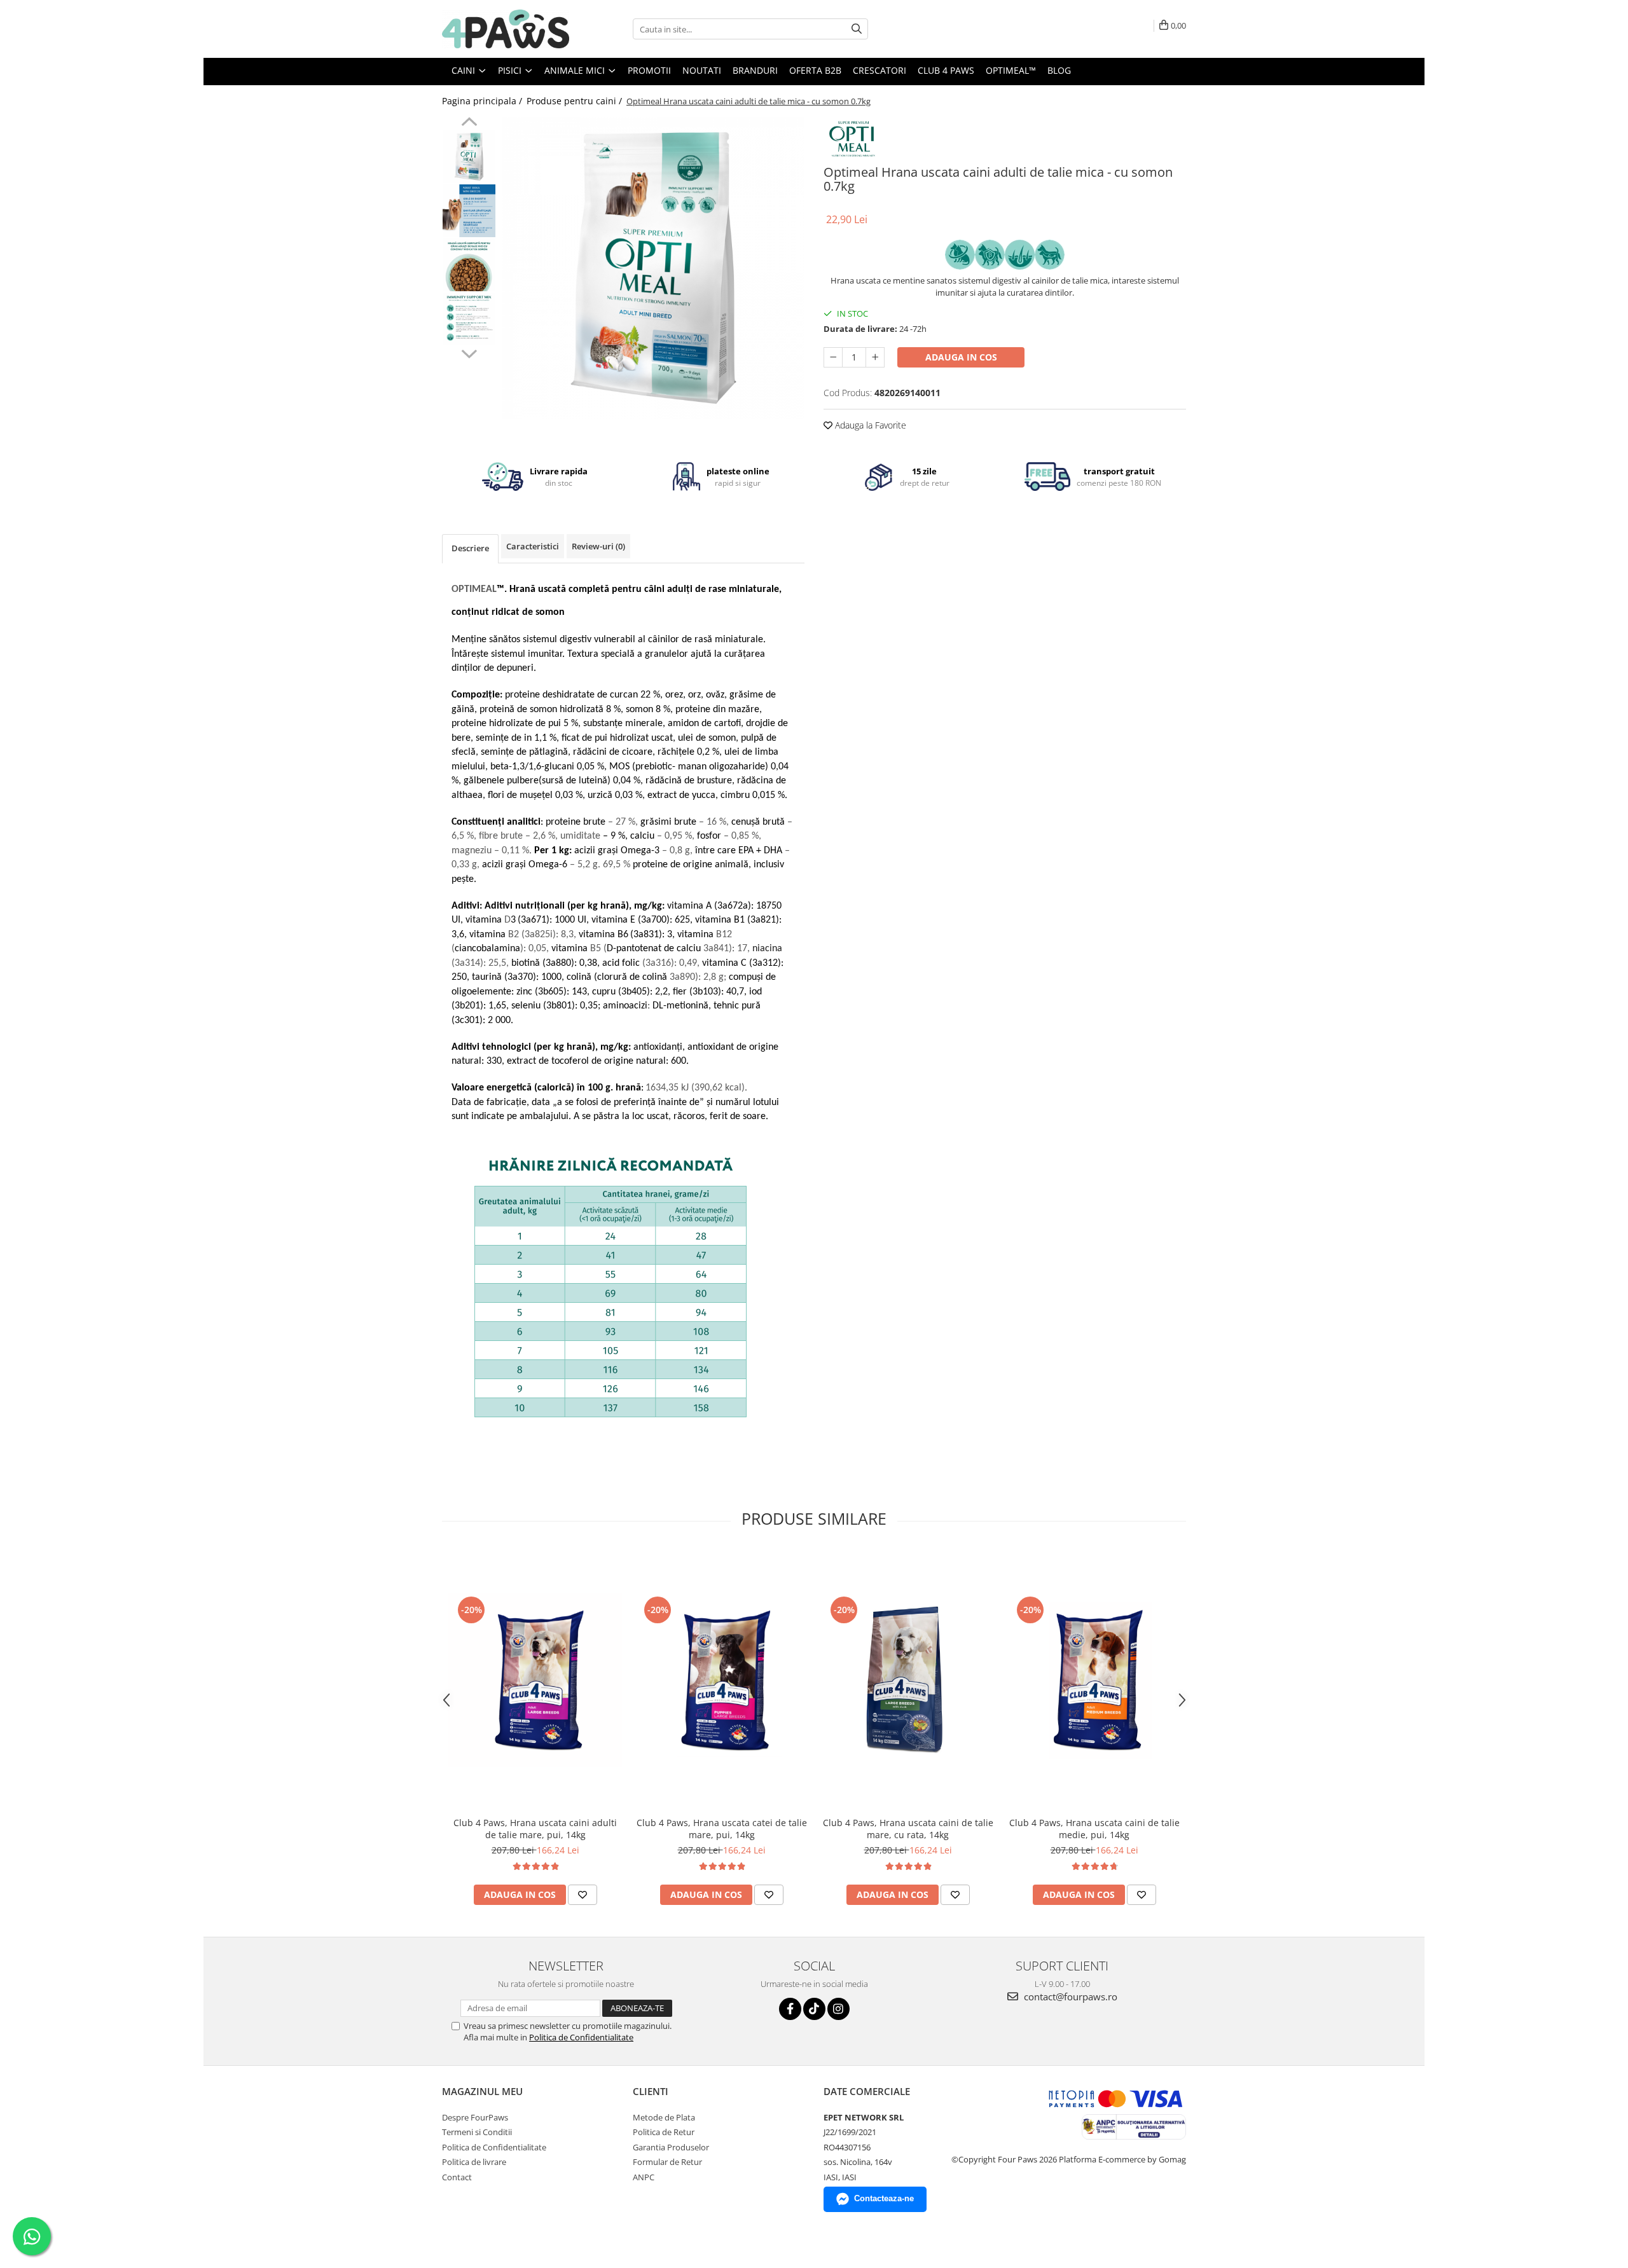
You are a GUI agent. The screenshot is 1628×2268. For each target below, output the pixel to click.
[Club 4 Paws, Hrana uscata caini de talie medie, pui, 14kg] (1094, 1680)
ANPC (644, 2177)
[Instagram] (838, 2009)
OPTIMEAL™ (1011, 70)
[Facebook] (790, 2009)
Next (469, 352)
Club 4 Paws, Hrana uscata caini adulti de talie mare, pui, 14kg (535, 1829)
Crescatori (880, 70)
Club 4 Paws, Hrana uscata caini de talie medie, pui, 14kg (1094, 1829)
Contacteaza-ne (884, 2198)
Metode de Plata (664, 2117)
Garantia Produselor (671, 2147)
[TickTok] (814, 2009)
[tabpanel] (653, 268)
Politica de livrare (474, 2162)
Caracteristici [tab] (533, 546)
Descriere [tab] (470, 548)
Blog (1059, 70)
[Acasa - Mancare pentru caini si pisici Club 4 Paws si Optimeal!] (506, 29)
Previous (469, 123)
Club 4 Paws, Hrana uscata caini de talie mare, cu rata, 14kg (908, 1829)
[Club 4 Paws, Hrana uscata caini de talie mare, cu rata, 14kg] (908, 1680)
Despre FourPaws (475, 2117)
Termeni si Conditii (477, 2132)
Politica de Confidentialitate (581, 2037)
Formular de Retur (667, 2162)
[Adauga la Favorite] (583, 1895)
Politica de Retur (664, 2132)
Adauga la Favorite (869, 425)
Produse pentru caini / (576, 101)
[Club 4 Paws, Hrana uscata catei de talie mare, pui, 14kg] (721, 1680)
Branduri (755, 70)
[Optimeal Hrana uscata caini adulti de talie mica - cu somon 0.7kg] (653, 268)
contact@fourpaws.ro (1069, 1997)
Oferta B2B (815, 70)
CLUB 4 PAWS (946, 70)
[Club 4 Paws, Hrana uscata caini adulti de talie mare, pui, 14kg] (535, 1680)
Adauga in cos (961, 357)
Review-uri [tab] (598, 546)
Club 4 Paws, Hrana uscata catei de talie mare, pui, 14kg (722, 1829)
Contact (457, 2177)
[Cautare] (857, 29)
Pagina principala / (483, 101)
